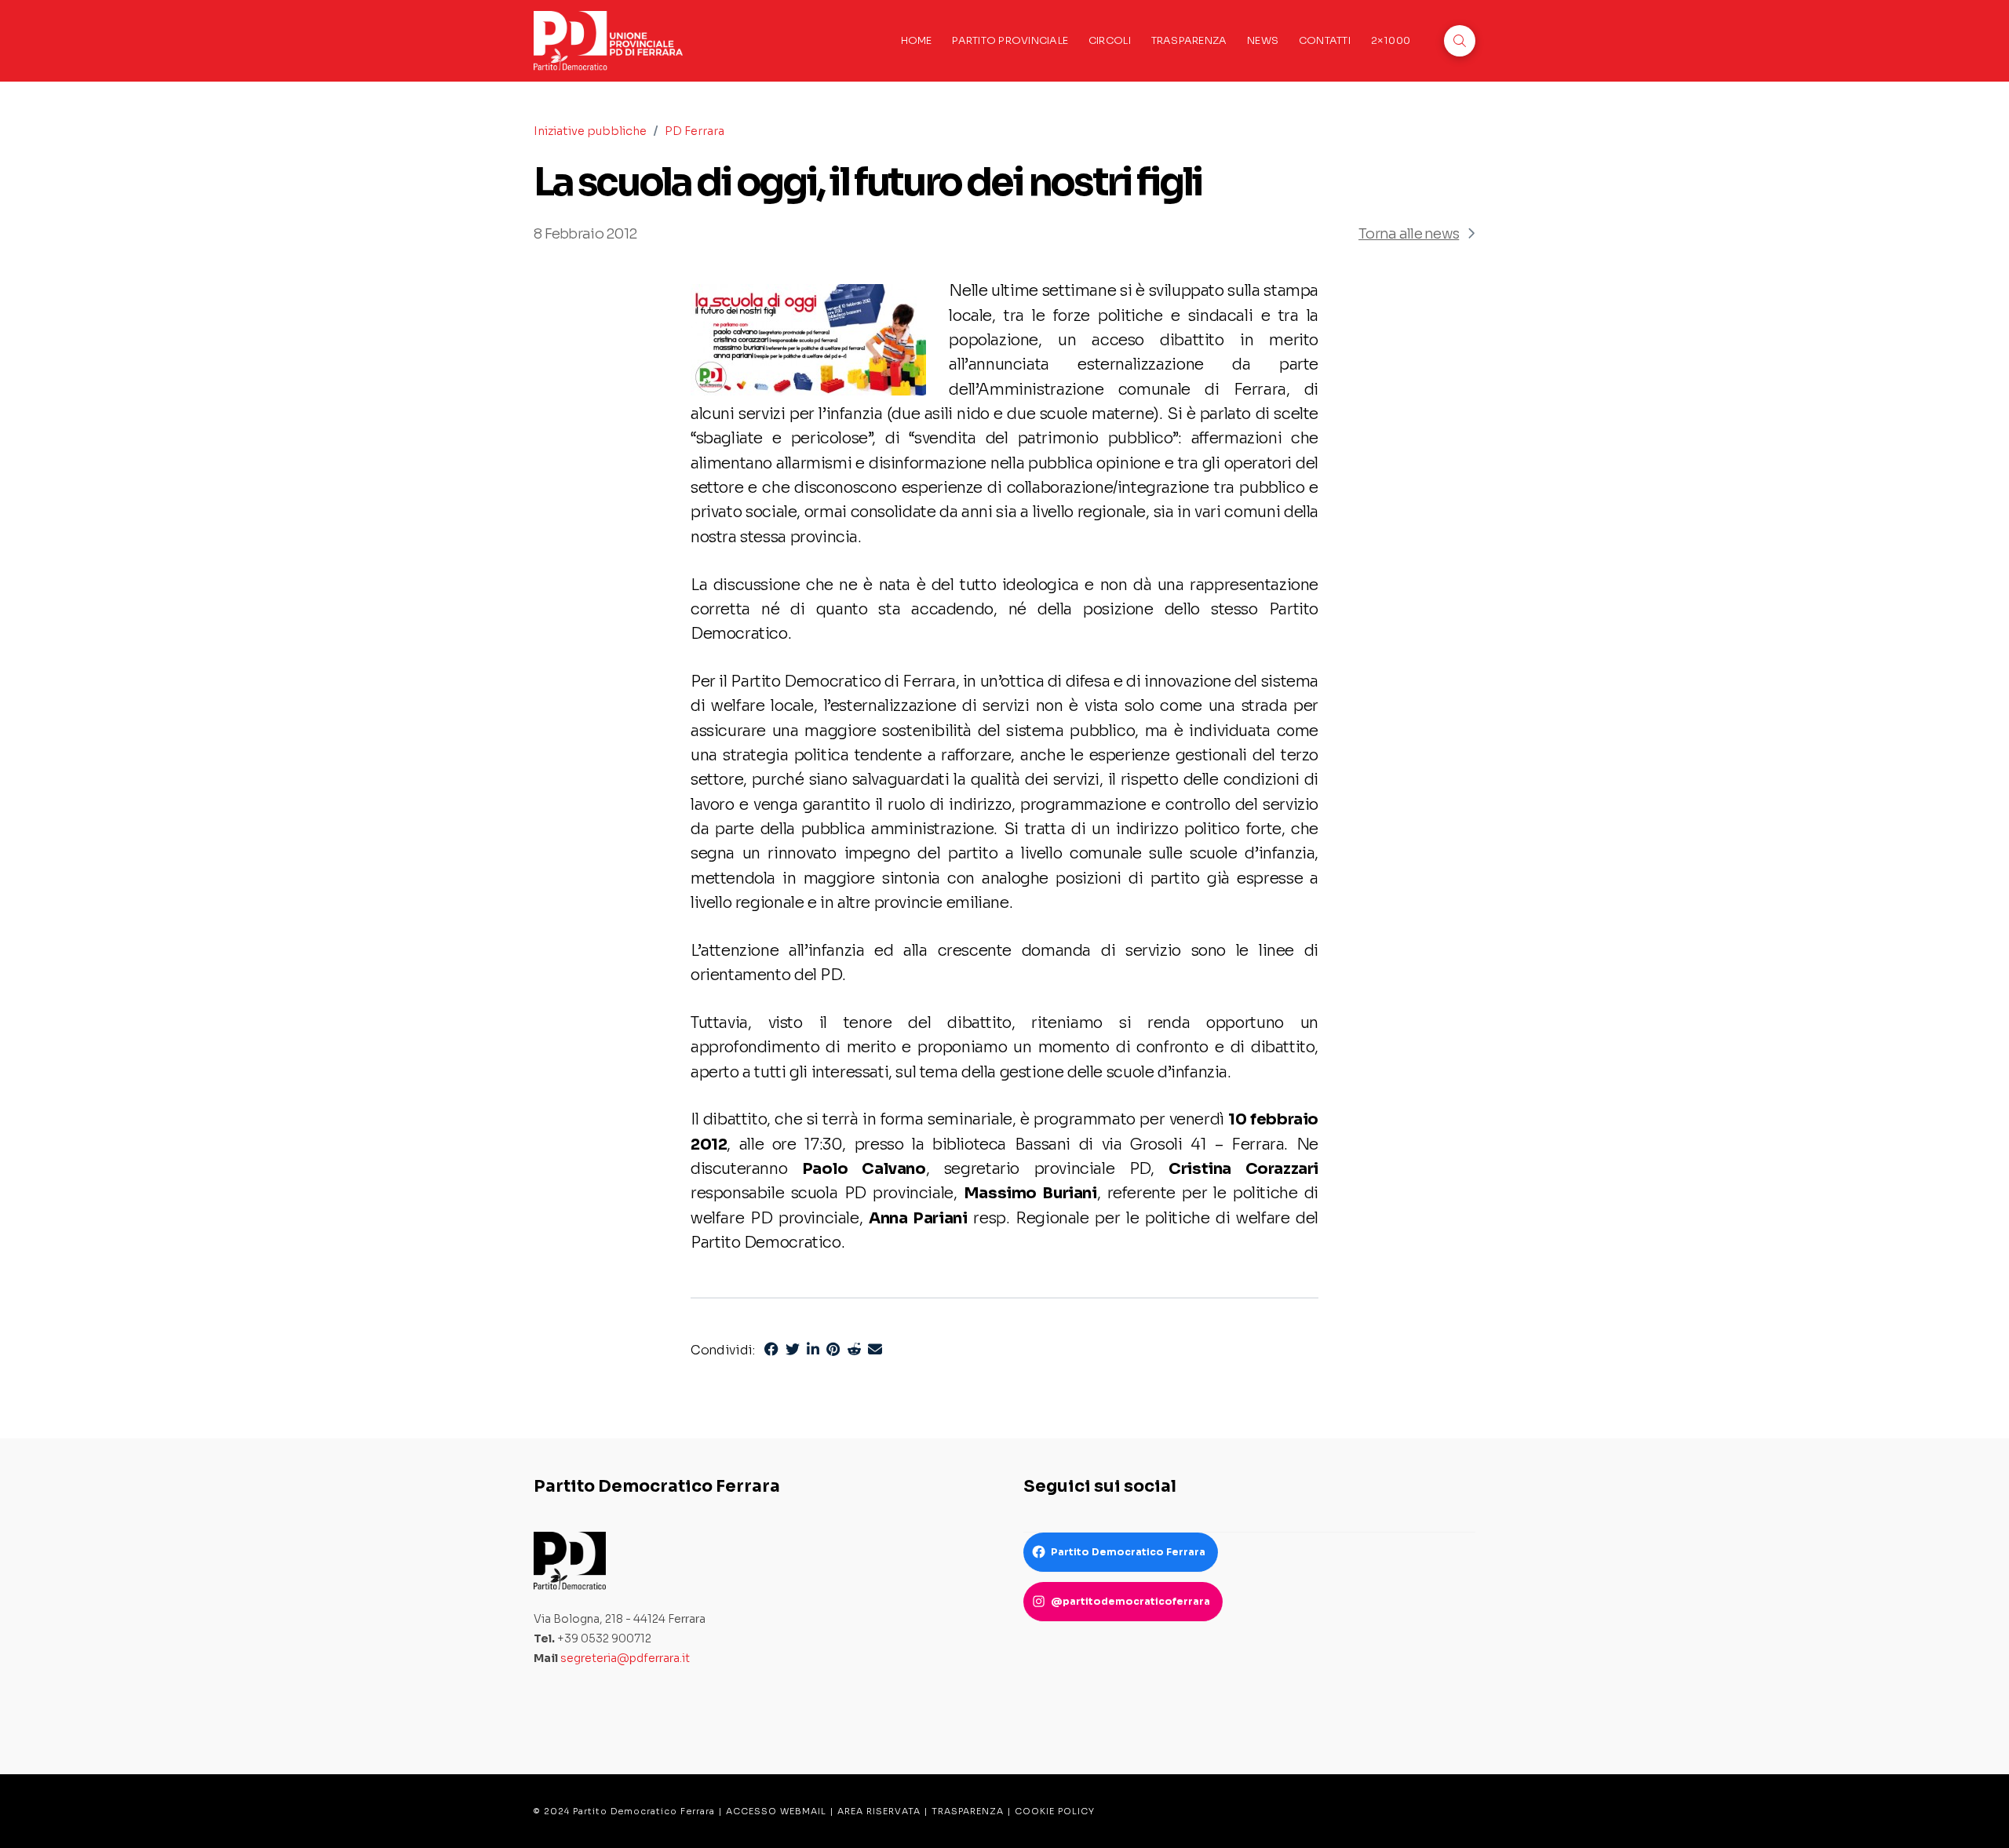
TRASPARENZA (968, 1811)
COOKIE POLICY (1055, 1811)
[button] (1460, 41)
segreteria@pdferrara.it (625, 1658)
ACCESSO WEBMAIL (776, 1811)
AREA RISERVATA (879, 1811)
